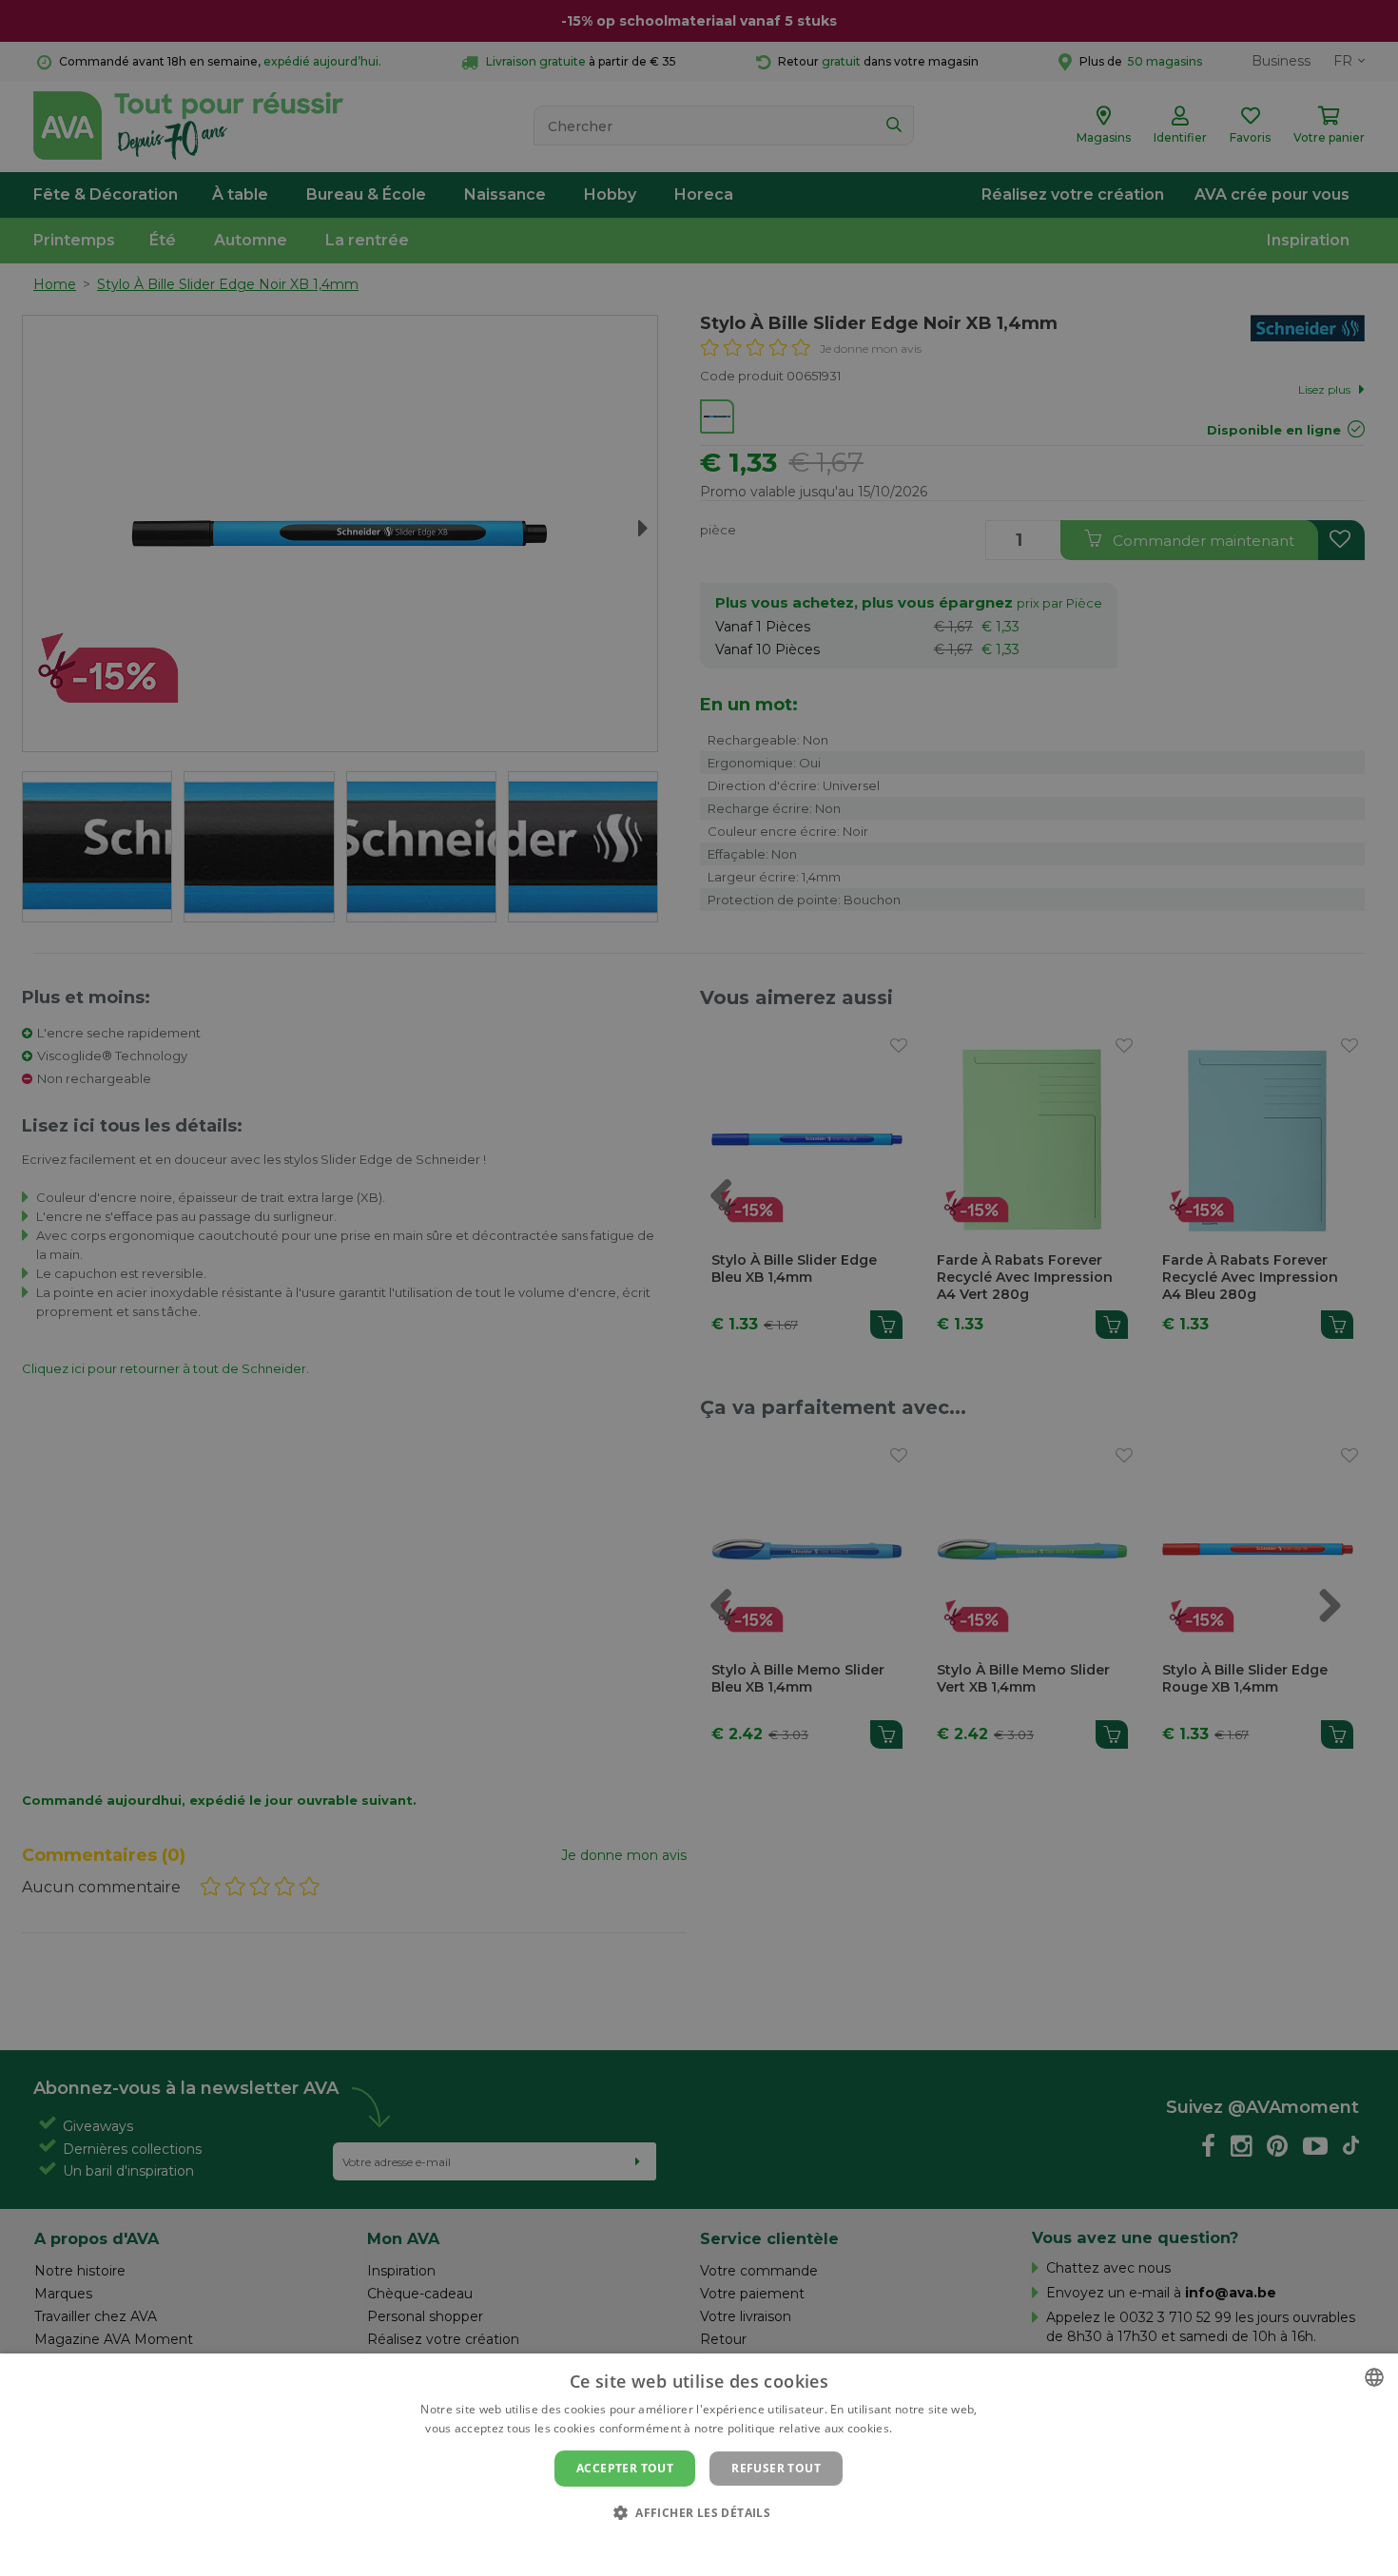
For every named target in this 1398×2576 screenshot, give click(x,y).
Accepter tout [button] (625, 2468)
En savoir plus (934, 2428)
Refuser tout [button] (776, 2468)
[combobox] (1374, 2377)
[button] (699, 2512)
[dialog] (699, 2465)
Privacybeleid (687, 2545)
